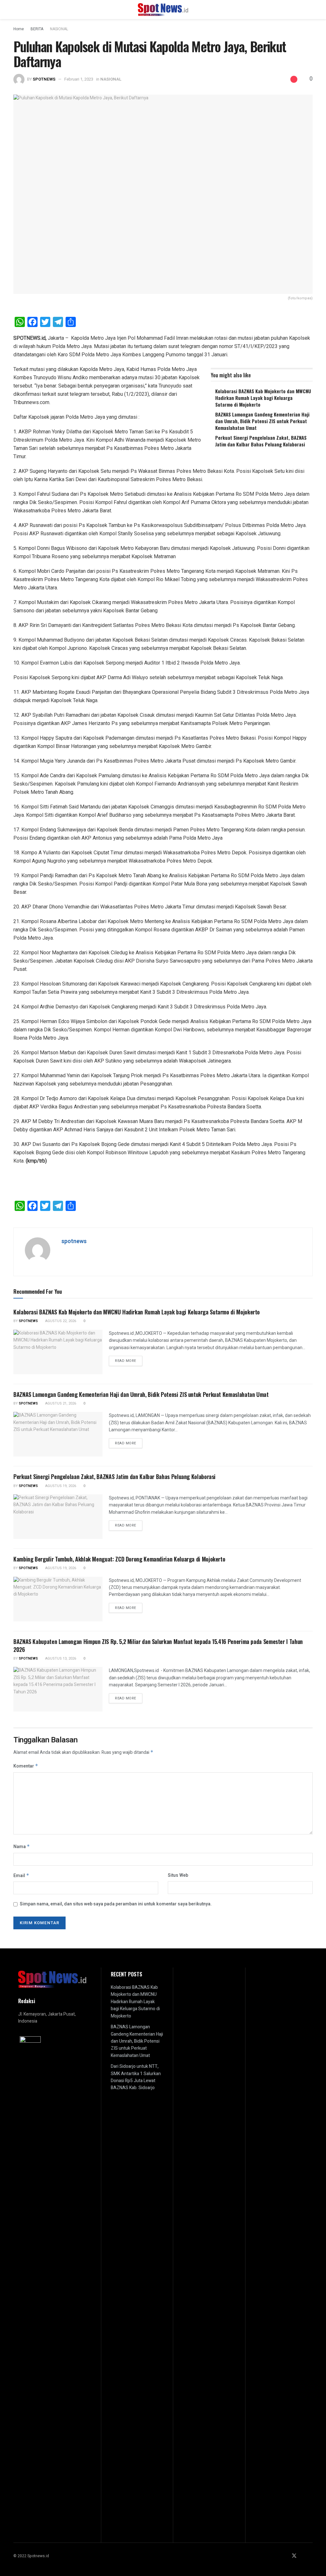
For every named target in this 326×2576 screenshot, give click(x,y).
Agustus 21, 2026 (60, 1403)
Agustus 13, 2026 (60, 1658)
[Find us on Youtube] (311, 2556)
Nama (22, 1847)
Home (19, 29)
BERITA (37, 29)
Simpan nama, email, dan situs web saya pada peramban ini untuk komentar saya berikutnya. (116, 1904)
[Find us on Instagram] (303, 2556)
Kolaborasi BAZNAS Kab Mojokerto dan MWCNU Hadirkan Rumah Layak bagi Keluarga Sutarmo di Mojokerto (263, 398)
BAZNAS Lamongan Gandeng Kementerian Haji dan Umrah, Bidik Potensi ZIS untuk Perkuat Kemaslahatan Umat (262, 421)
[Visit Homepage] (163, 10)
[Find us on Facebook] (286, 2556)
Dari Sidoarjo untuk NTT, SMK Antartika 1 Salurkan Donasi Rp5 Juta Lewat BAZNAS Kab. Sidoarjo (136, 2077)
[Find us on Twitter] (294, 2556)
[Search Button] (310, 10)
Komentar (26, 1766)
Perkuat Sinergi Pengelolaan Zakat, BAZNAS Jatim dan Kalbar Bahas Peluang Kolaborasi (261, 441)
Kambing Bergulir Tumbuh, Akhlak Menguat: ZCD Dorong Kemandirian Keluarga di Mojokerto (119, 1559)
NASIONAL (59, 29)
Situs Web (178, 1875)
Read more (129, 1361)
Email (21, 1876)
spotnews (44, 79)
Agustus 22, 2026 (60, 1321)
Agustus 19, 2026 (60, 1486)
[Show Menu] (16, 10)
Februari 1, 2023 (79, 79)
